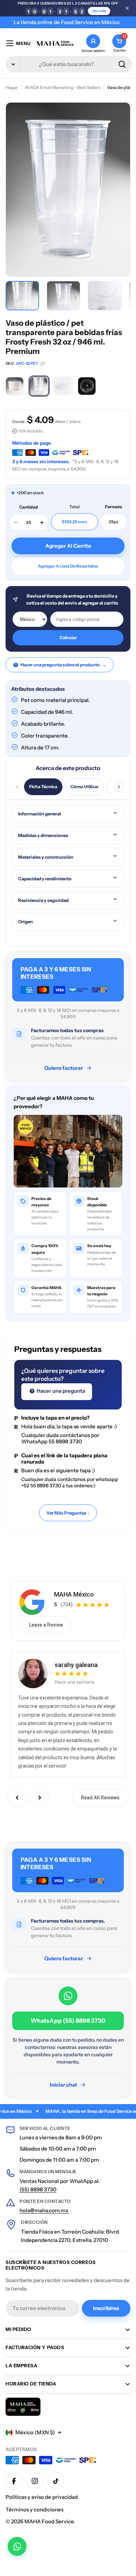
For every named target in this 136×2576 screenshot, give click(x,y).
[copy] (43, 364)
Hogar (12, 87)
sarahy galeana (76, 1665)
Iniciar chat (63, 2085)
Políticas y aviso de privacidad (42, 2497)
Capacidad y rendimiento (45, 879)
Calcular (68, 638)
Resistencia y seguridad (43, 900)
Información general (40, 814)
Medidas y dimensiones (43, 835)
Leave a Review (46, 1625)
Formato (114, 507)
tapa (85, 1470)
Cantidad (29, 507)
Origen (25, 921)
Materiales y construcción (46, 857)
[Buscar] (122, 64)
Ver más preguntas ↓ (68, 1513)
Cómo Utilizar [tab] (85, 787)
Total (74, 507)
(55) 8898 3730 (38, 2189)
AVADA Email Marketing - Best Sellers (63, 87)
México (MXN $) (35, 2432)
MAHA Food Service (49, 2521)
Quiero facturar (64, 1068)
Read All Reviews (100, 1798)
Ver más (99, 11)
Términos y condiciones (35, 2510)
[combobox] (69, 64)
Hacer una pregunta (60, 1391)
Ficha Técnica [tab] (43, 787)
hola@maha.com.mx (44, 2210)
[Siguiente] (119, 787)
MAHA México (74, 1594)
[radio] (15, 386)
